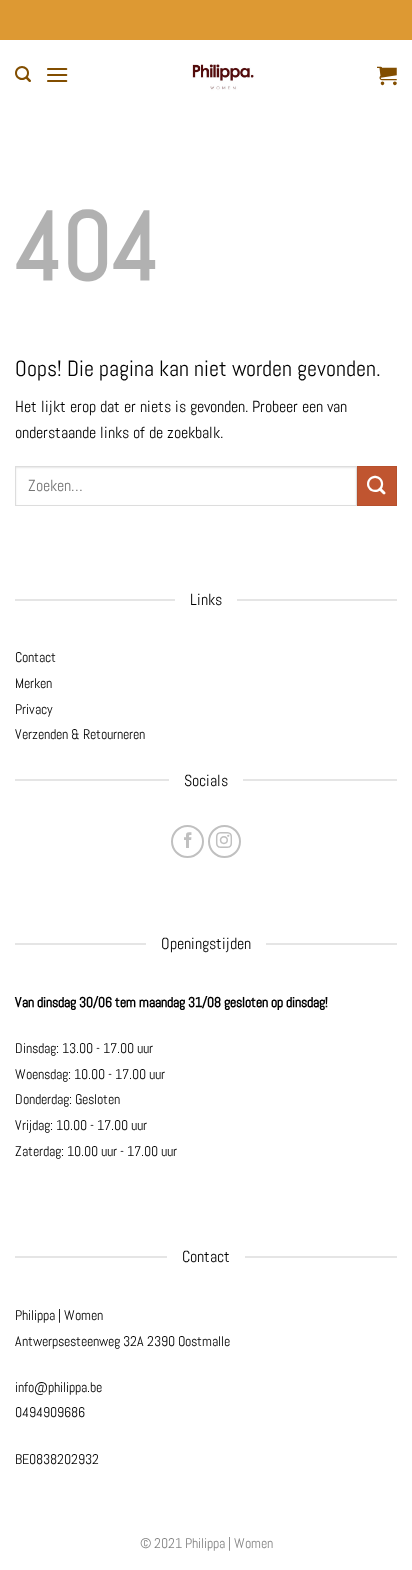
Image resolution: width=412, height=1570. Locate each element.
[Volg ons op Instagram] (224, 841)
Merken (33, 683)
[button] (23, 74)
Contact (35, 657)
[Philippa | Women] (223, 75)
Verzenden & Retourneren (80, 734)
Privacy (34, 709)
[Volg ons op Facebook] (187, 841)
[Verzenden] (377, 485)
